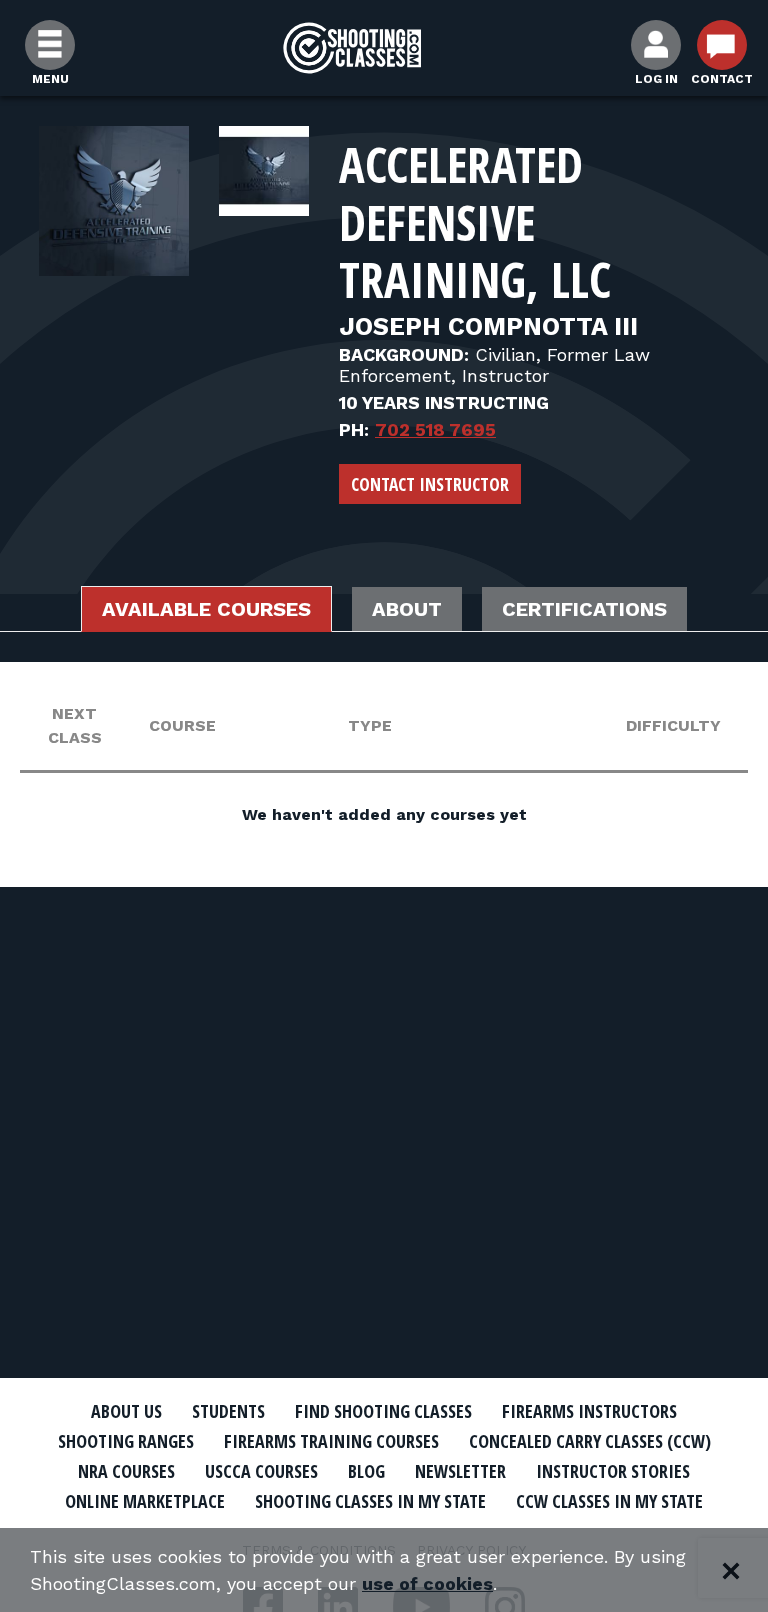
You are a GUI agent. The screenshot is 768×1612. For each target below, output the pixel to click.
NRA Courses (126, 1471)
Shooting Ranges (126, 1441)
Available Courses (206, 609)
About (407, 609)
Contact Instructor (430, 484)
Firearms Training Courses (331, 1441)
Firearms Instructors (589, 1411)
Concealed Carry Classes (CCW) (590, 1441)
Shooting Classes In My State (370, 1501)
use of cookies (427, 1583)
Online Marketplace (145, 1501)
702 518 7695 (435, 429)
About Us (126, 1411)
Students (228, 1411)
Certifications (584, 609)
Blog (366, 1471)
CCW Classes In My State (609, 1501)
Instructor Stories (613, 1471)
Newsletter (460, 1471)
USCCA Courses (261, 1471)
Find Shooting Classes (383, 1411)
